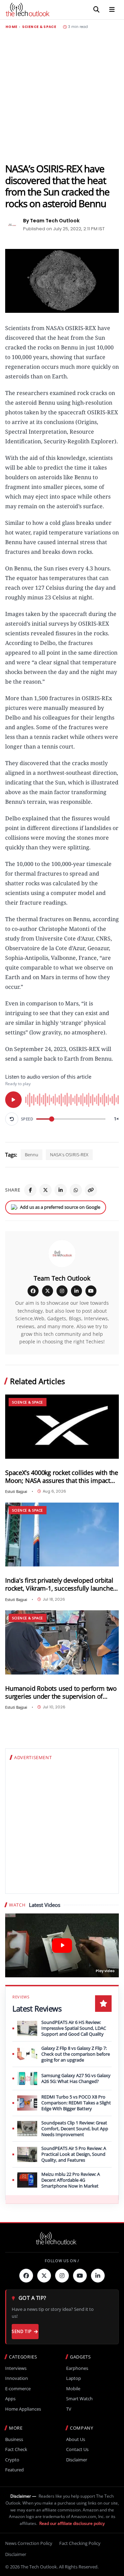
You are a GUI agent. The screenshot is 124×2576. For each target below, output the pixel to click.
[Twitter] (44, 2276)
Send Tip (22, 2331)
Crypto (12, 2460)
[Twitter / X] (45, 1190)
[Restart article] (12, 1119)
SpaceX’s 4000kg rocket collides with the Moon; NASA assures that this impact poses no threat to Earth (62, 1477)
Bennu (32, 1155)
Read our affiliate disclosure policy (72, 2523)
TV (69, 2409)
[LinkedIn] (61, 1190)
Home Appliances (23, 2409)
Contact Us (77, 2449)
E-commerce (18, 2389)
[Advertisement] (62, 96)
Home (11, 27)
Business (14, 2439)
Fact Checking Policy (80, 2543)
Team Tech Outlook (62, 1278)
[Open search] (96, 10)
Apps (10, 2399)
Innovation (17, 2378)
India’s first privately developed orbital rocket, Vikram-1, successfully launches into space (61, 1584)
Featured (14, 2470)
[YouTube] (91, 1291)
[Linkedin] (98, 2276)
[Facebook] (30, 1190)
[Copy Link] (91, 1190)
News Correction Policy (29, 2543)
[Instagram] (62, 1291)
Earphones (77, 2368)
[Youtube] (80, 2276)
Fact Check (16, 2449)
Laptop (74, 2378)
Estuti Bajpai (16, 1491)
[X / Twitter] (48, 1291)
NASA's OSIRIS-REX (69, 1155)
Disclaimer (77, 2460)
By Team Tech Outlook (51, 221)
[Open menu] (112, 10)
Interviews (16, 2368)
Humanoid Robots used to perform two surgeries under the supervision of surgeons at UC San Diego (61, 1692)
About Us (76, 2439)
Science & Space (39, 27)
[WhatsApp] (76, 1190)
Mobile (73, 2389)
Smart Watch (79, 2399)
